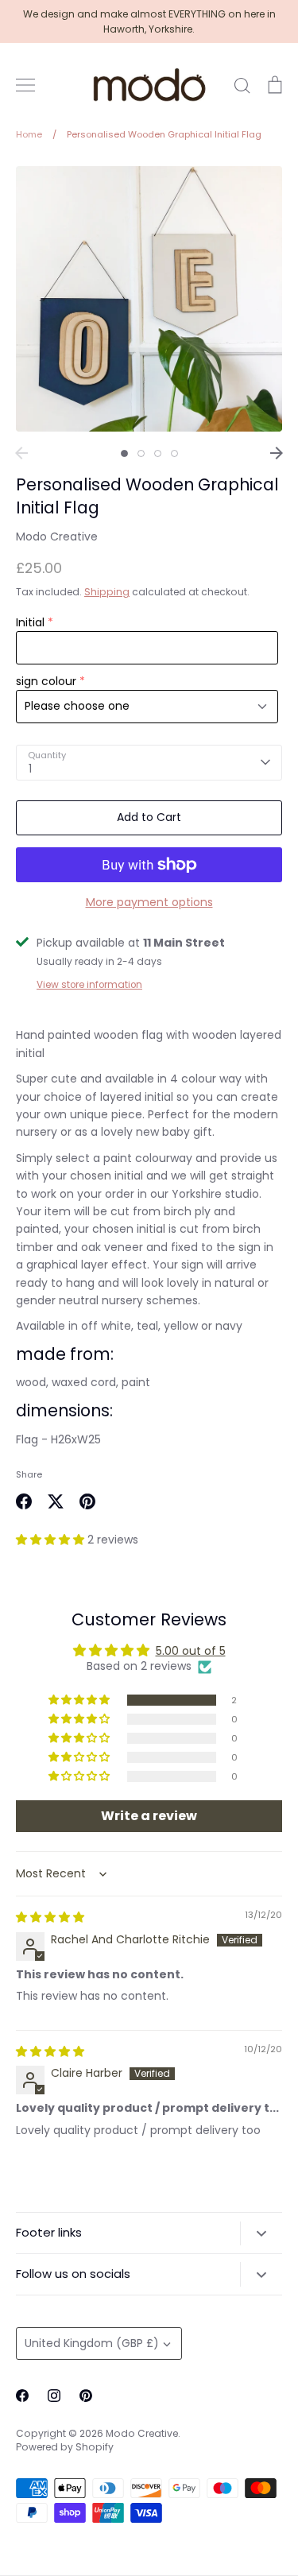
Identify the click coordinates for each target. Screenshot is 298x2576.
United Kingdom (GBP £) (92, 2343)
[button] (52, 1540)
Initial (30, 622)
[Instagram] (54, 2396)
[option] (149, 299)
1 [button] (124, 453)
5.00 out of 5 (191, 1651)
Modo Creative (57, 537)
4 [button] (174, 453)
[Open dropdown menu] (261, 2233)
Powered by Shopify (65, 2447)
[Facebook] (22, 2396)
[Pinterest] (86, 2396)
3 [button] (158, 453)
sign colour (46, 681)
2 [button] (141, 453)
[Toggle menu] (25, 85)
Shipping (107, 592)
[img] (50, 1917)
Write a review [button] (149, 1816)
